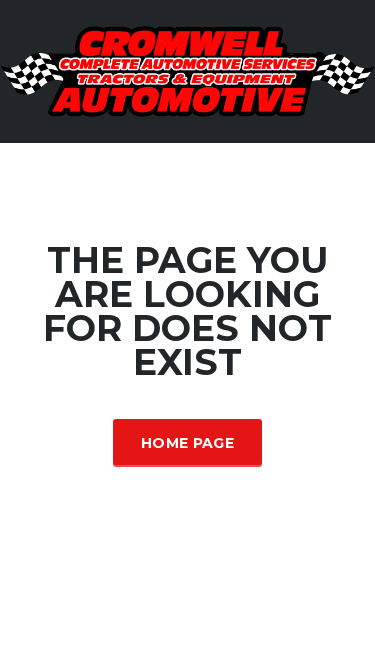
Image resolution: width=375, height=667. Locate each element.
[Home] (187, 70)
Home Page (187, 443)
